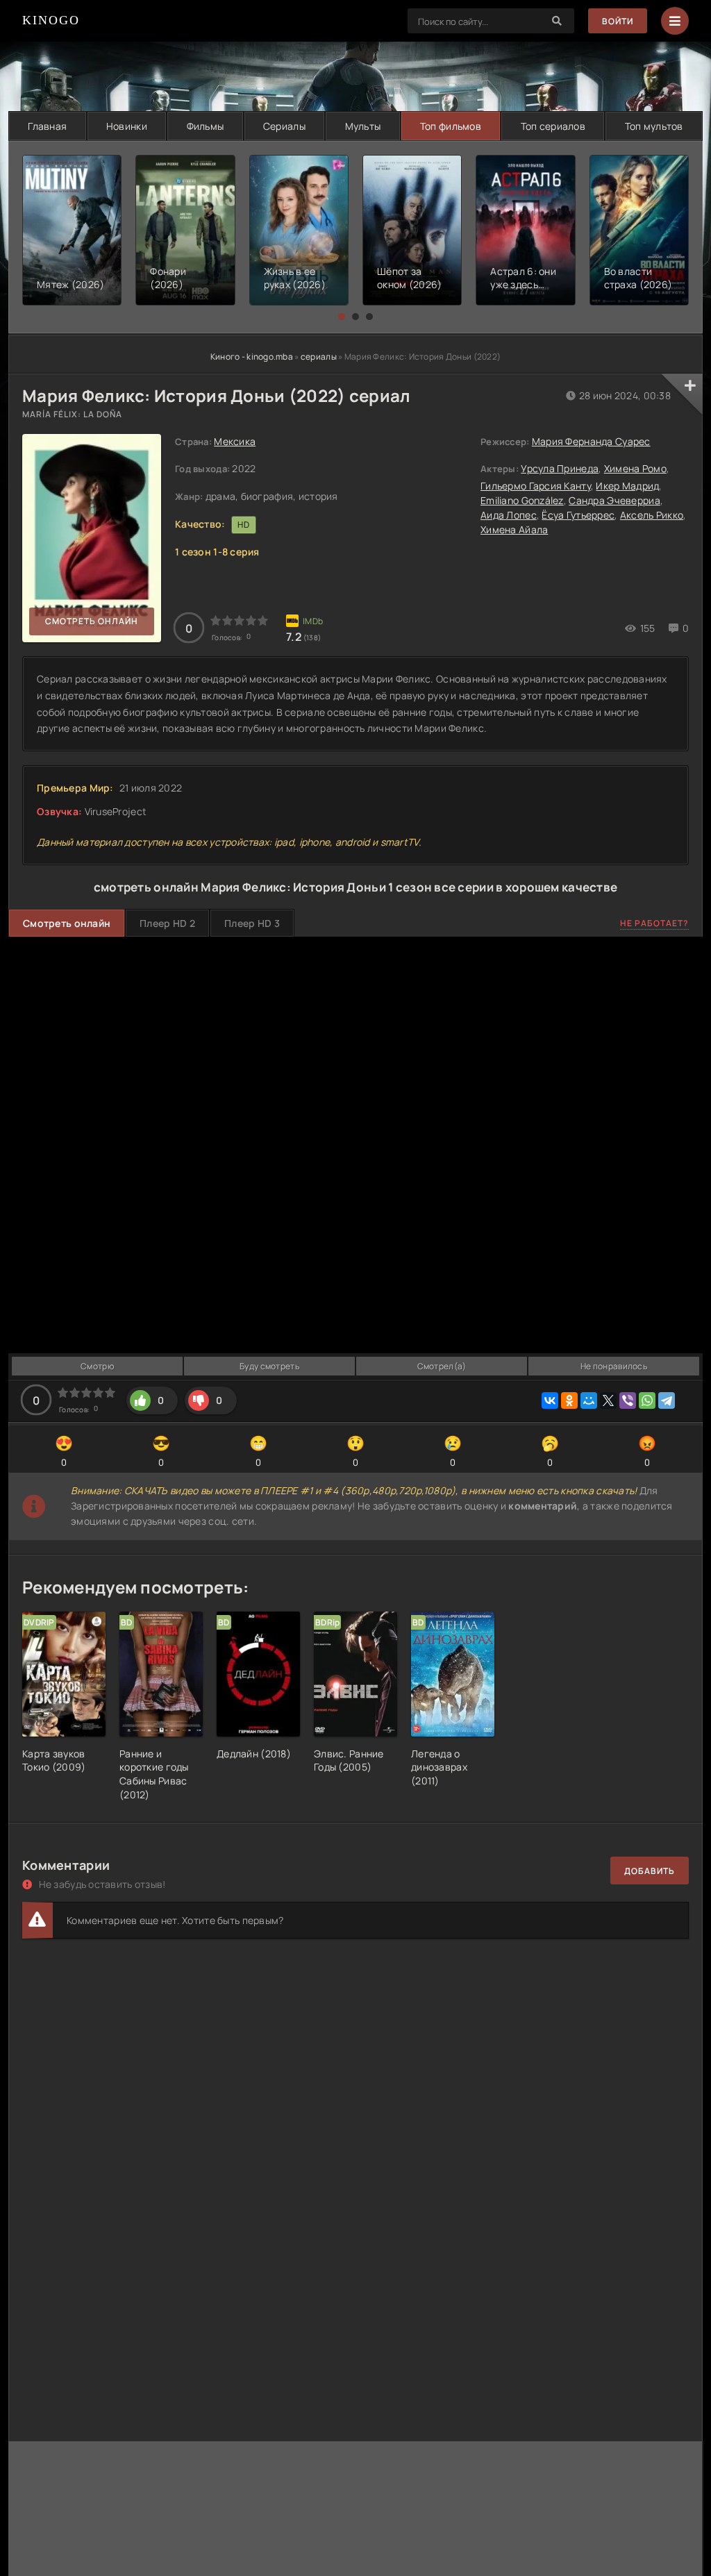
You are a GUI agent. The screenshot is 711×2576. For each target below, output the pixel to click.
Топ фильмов (451, 126)
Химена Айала (514, 529)
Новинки (127, 126)
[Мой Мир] (589, 1400)
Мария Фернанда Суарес (591, 441)
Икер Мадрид (627, 486)
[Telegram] (667, 1400)
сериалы (319, 357)
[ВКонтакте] (550, 1400)
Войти (618, 21)
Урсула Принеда (560, 468)
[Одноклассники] (569, 1400)
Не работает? (654, 923)
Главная (47, 126)
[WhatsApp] (647, 1400)
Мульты (363, 126)
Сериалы (284, 126)
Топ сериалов (553, 126)
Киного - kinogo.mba (252, 357)
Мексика (235, 441)
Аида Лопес (509, 515)
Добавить (650, 1871)
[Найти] (557, 21)
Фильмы (206, 126)
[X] (608, 1400)
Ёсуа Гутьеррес (578, 515)
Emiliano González (522, 500)
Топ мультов (654, 126)
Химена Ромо (635, 468)
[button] (342, 317)
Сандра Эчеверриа (614, 500)
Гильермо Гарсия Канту (536, 486)
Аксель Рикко (652, 515)
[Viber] (628, 1400)
